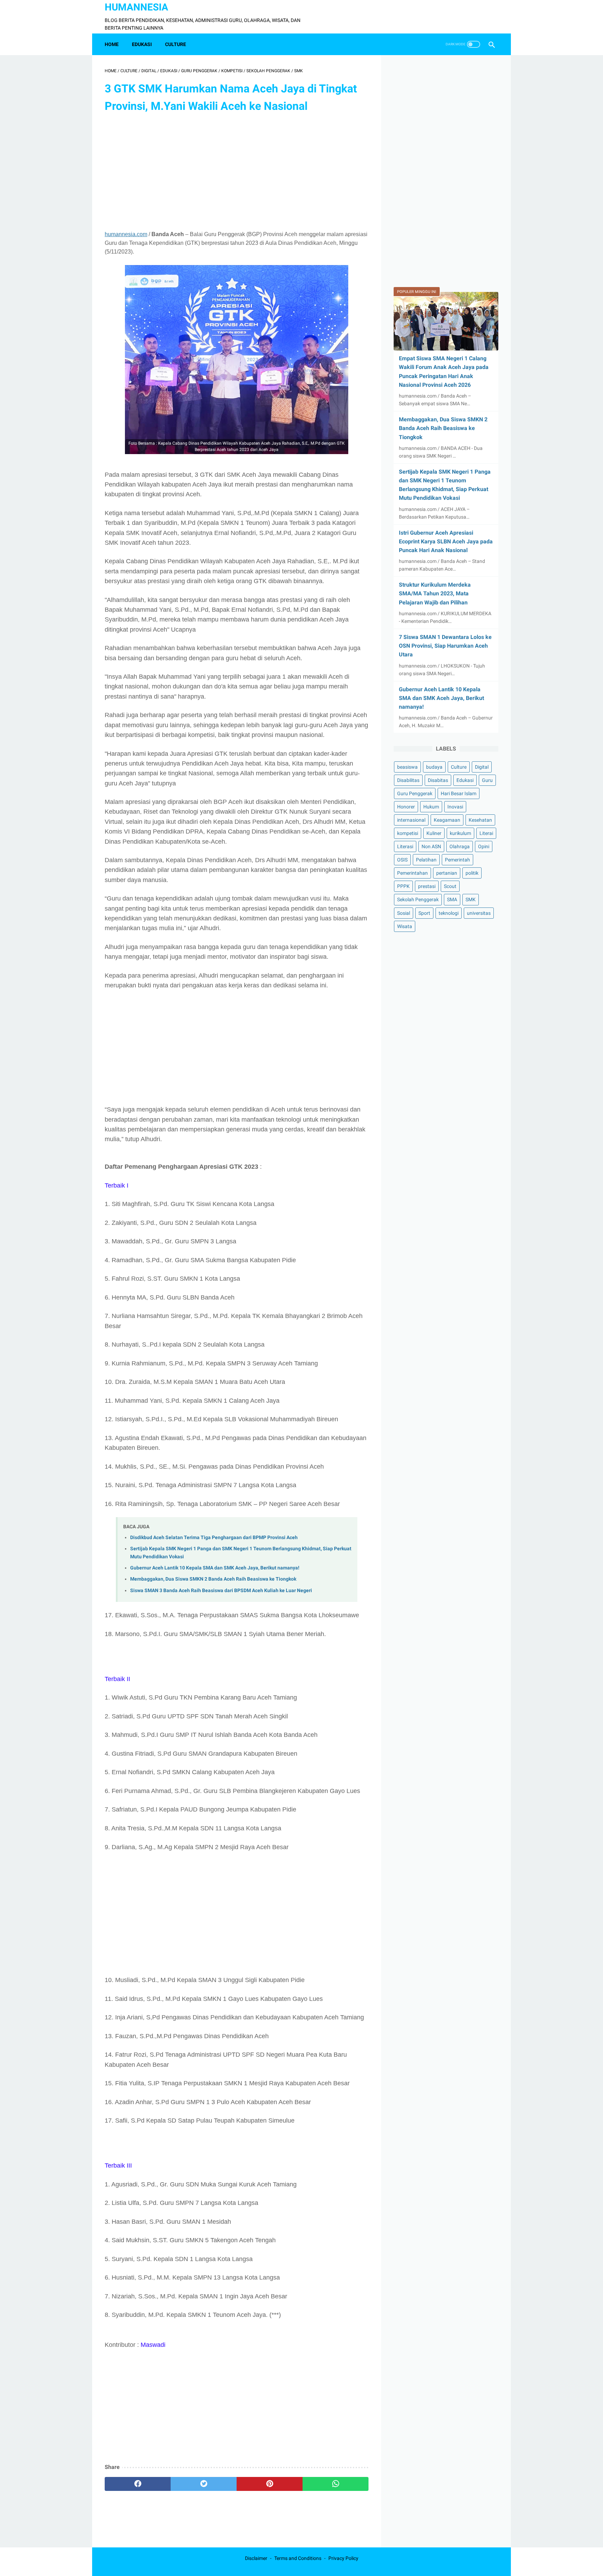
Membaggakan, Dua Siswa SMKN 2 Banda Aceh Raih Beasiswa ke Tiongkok (213, 1579)
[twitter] (204, 2484)
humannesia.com (126, 234)
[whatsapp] (336, 2484)
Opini (484, 847)
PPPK (403, 887)
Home (112, 44)
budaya (434, 767)
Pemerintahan (412, 873)
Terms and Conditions (298, 2558)
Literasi (405, 847)
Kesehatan (480, 820)
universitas (479, 913)
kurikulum (460, 833)
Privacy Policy (343, 2558)
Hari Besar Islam (459, 793)
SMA (452, 900)
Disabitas (438, 780)
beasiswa (407, 767)
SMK (471, 900)
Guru (487, 780)
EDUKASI (142, 44)
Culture (459, 767)
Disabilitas (408, 780)
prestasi (427, 887)
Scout (450, 887)
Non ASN (431, 847)
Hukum (431, 807)
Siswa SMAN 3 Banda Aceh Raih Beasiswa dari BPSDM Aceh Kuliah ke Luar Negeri (221, 1591)
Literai (486, 833)
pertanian (447, 873)
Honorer (406, 807)
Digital (482, 767)
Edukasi (465, 780)
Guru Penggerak (415, 793)
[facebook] (138, 2484)
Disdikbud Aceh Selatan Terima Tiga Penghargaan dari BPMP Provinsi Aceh (214, 1538)
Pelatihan (426, 860)
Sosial (404, 913)
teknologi (449, 913)
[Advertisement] (237, 173)
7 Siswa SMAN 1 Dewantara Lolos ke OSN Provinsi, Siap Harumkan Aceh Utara (445, 646)
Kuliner (434, 833)
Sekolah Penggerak (418, 900)
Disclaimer (256, 2558)
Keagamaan (447, 820)
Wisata (405, 926)
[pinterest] (270, 2484)
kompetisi (408, 833)
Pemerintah (457, 860)
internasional (411, 820)
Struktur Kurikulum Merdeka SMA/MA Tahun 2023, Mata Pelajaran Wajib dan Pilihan (435, 593)
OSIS (402, 860)
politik (472, 873)
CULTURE (176, 44)
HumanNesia (136, 7)
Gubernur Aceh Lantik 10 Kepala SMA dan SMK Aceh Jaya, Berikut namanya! (215, 1568)
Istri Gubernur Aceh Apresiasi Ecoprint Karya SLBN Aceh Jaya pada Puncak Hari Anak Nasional (446, 541)
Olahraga (460, 847)
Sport (424, 913)
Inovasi (455, 807)
